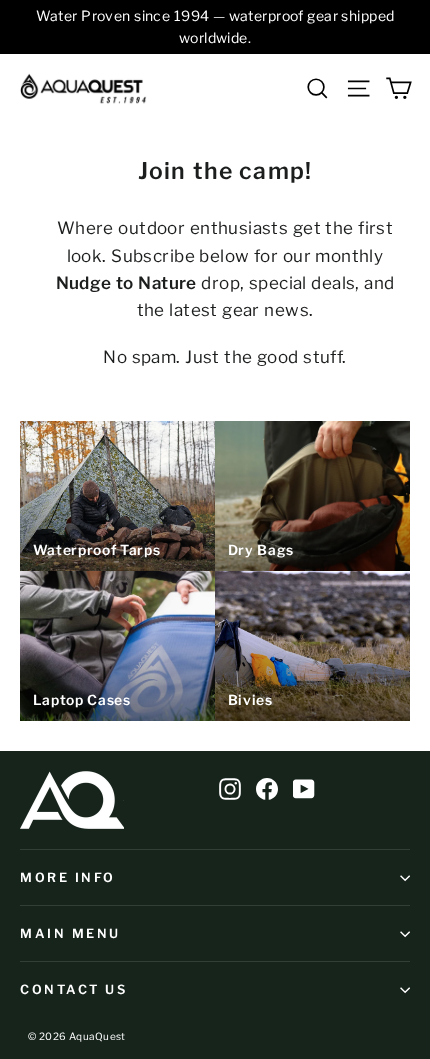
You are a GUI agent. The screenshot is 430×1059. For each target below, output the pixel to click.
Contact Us (73, 989)
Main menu (70, 933)
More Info (68, 877)
